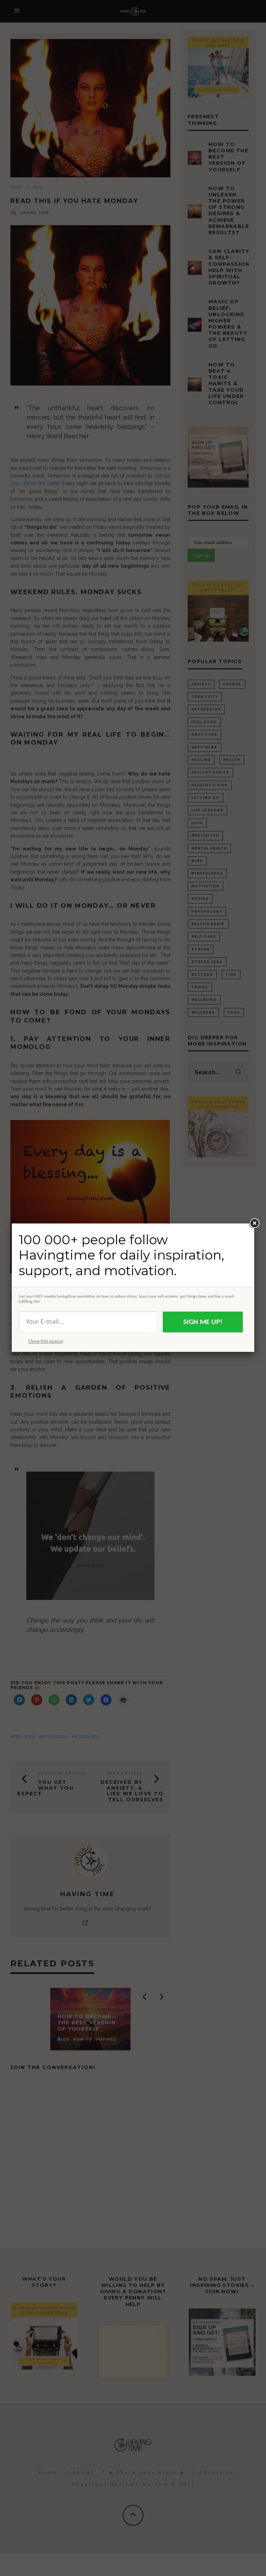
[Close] (254, 1223)
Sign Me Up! (203, 1322)
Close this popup (46, 1342)
